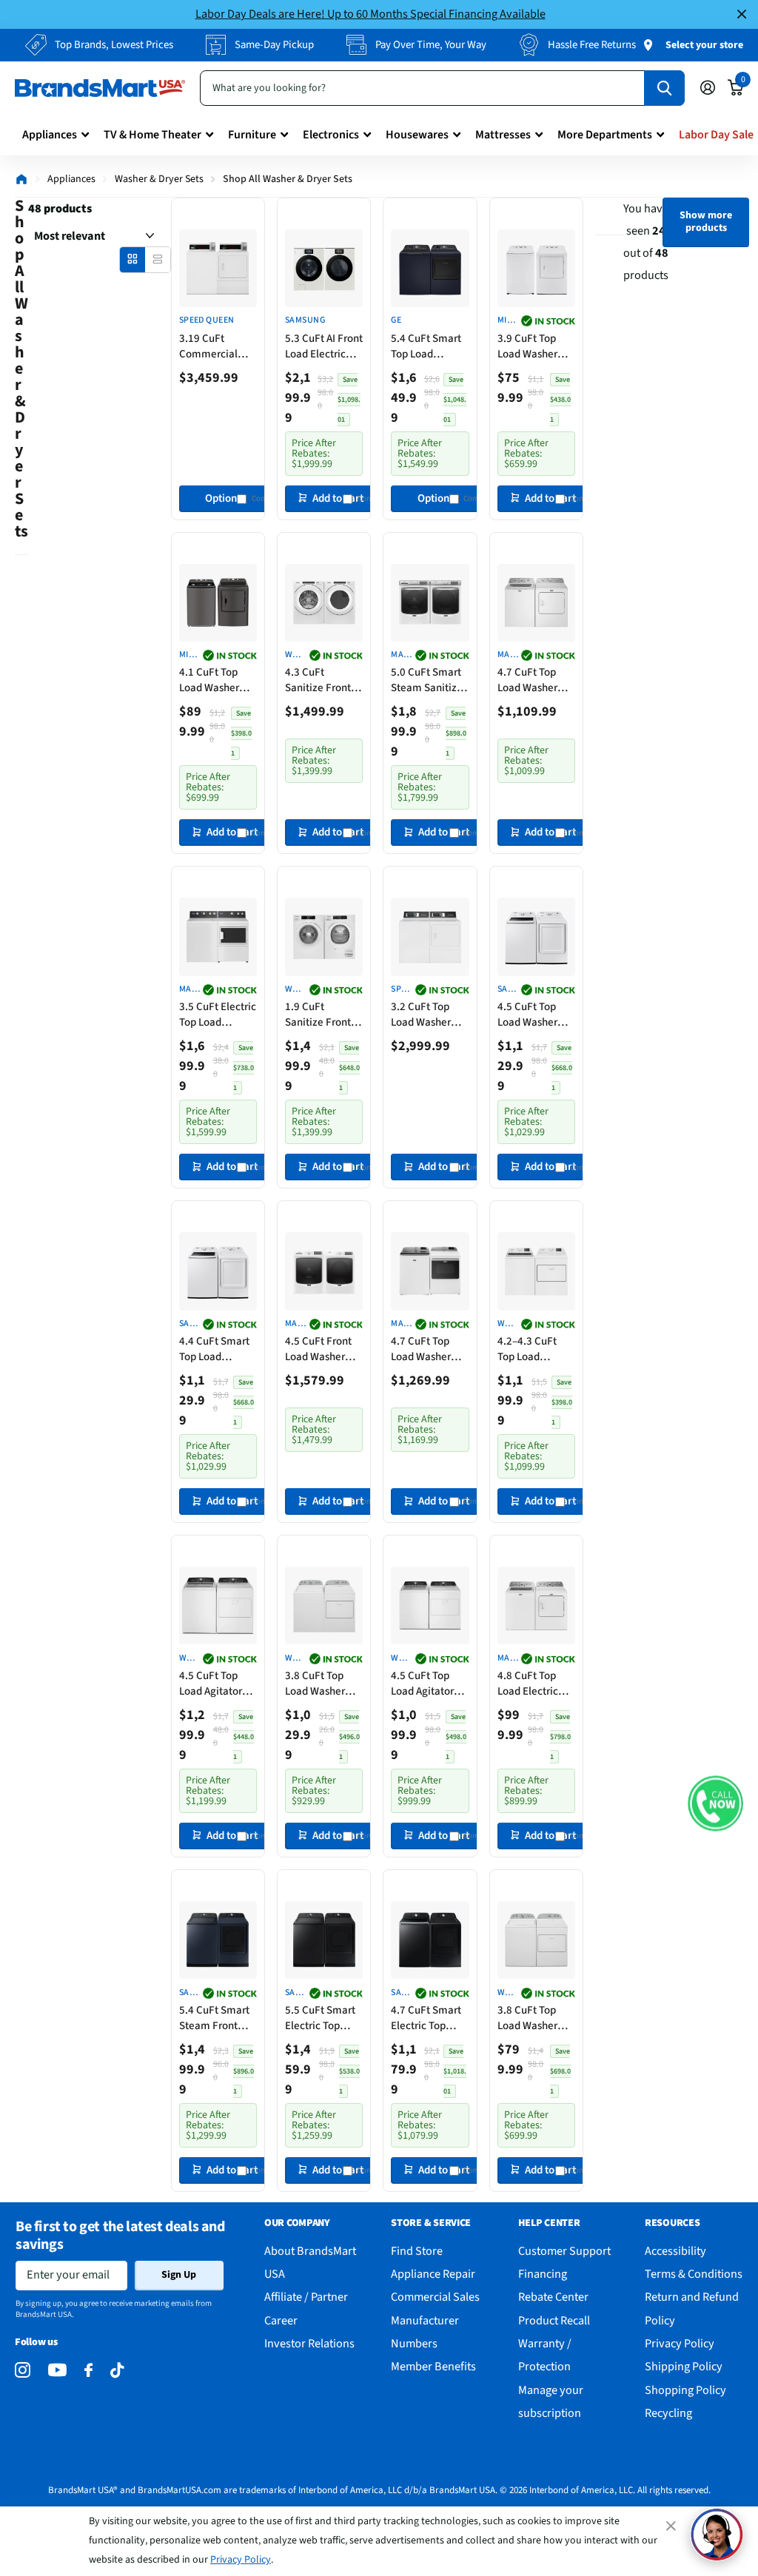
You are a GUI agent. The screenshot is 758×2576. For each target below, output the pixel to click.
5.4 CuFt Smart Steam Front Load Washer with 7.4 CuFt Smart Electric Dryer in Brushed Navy (218, 2018)
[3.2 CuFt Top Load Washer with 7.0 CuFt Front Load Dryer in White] (430, 936)
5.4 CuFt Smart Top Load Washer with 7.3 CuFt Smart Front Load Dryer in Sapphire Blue (430, 346)
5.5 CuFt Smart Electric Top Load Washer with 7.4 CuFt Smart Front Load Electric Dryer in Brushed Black (323, 2018)
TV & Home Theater (152, 135)
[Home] (21, 179)
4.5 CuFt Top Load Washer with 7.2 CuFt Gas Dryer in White (529, 1015)
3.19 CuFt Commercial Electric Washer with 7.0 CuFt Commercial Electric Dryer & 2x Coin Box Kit (215, 346)
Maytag (399, 655)
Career (281, 2320)
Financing (543, 2274)
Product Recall (554, 2320)
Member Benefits (433, 2366)
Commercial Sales (435, 2297)
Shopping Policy (685, 2390)
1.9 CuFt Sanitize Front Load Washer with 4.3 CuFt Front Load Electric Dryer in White (322, 1015)
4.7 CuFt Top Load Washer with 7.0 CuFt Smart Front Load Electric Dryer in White (530, 680)
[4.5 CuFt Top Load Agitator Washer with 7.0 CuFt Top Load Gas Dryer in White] (218, 1605)
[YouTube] (57, 2370)
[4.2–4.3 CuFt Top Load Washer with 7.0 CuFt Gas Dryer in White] (536, 1271)
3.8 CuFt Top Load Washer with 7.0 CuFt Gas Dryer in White (316, 1684)
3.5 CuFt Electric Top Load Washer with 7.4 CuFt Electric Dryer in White (218, 1015)
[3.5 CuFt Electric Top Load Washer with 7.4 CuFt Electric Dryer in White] (218, 936)
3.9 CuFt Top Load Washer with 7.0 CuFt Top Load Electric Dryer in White (534, 346)
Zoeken (664, 88)
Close (742, 14)
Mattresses (503, 135)
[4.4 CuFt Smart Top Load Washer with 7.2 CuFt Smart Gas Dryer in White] (218, 1271)
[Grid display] (132, 259)
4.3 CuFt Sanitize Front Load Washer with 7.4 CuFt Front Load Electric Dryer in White (322, 680)
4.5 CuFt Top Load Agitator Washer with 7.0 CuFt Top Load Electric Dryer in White (428, 1684)
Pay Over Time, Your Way (431, 45)
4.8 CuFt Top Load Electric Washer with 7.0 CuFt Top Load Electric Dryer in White (535, 1684)
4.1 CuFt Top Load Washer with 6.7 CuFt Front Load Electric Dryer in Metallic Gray (216, 680)
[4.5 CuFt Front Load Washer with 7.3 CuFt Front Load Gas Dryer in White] (324, 1271)
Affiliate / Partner (306, 2297)
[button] (715, 1803)
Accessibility (675, 2251)
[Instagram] (23, 2371)
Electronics (331, 135)
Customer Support (564, 2251)
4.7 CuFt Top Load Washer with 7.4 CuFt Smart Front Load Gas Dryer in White (426, 1349)
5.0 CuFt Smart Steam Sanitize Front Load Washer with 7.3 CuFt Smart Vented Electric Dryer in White (428, 680)
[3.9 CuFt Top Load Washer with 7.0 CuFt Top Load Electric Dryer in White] (536, 268)
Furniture (252, 135)
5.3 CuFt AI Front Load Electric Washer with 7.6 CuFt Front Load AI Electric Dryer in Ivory (324, 346)
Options (223, 498)
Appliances (50, 135)
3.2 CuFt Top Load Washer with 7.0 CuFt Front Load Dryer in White (430, 1015)
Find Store (417, 2251)
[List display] (157, 259)
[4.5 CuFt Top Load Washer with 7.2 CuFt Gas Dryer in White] (536, 936)
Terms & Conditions (694, 2274)
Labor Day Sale (716, 135)
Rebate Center (553, 2297)
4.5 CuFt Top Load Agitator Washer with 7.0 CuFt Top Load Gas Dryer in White (217, 1684)
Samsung (305, 320)
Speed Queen (207, 320)
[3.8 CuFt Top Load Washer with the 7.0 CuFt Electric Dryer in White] (536, 1940)
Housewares (417, 135)
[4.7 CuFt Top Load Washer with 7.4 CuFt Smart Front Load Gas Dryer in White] (430, 1271)
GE (396, 320)
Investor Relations (309, 2343)
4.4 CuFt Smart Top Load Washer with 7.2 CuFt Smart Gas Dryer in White (217, 1349)
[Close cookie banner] (672, 2526)
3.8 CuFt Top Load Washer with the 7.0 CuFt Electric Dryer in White (530, 2018)
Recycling (668, 2413)
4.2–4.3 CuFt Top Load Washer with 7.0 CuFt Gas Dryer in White (535, 1349)
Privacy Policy (241, 2560)
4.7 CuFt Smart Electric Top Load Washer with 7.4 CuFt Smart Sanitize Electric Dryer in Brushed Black (428, 2018)
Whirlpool (294, 655)
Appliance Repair (433, 2274)
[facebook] (88, 2371)
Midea (507, 321)
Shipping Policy (684, 2366)
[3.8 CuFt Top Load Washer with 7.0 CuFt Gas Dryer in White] (324, 1605)
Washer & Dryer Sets (159, 179)
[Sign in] (707, 88)
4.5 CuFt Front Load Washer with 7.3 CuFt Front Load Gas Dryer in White (320, 1349)
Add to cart (338, 498)
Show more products (706, 222)
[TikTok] (117, 2371)
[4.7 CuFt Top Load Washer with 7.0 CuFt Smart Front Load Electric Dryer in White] (536, 603)
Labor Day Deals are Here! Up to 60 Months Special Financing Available (370, 14)
